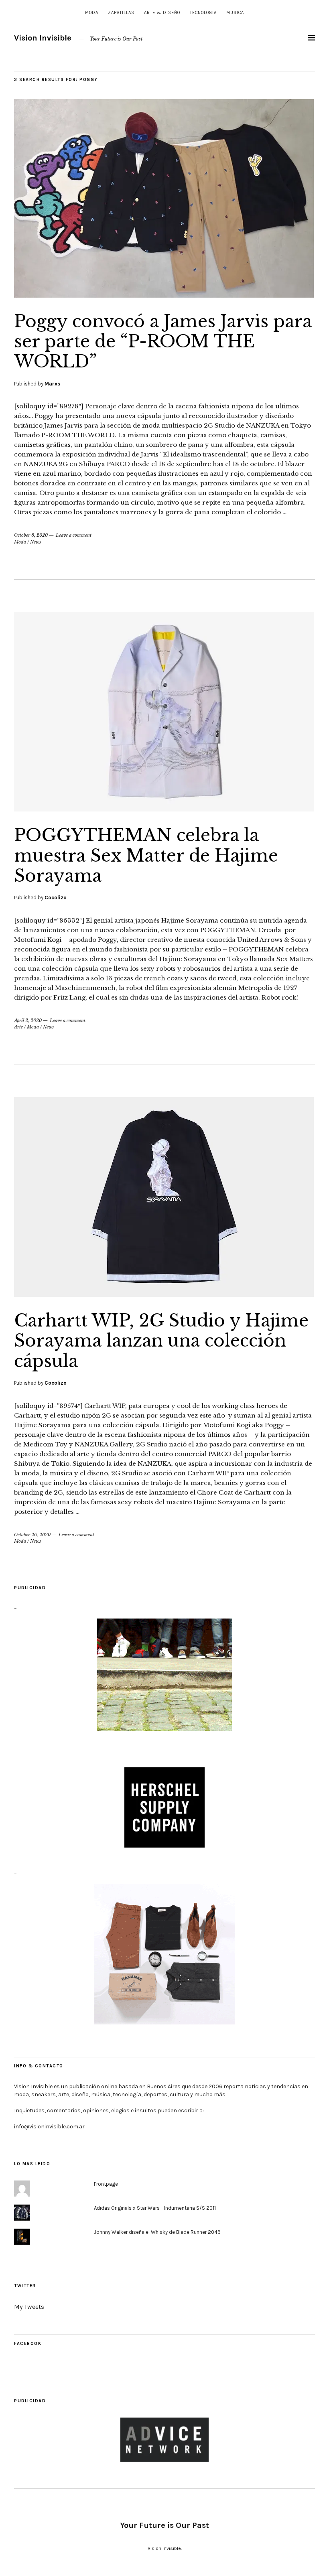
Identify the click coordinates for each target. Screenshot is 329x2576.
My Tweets (29, 2307)
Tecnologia (203, 13)
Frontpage (106, 2184)
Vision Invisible (43, 38)
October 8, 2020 (31, 535)
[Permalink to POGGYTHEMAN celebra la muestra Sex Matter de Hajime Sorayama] (164, 809)
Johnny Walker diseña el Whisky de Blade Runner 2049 (157, 2232)
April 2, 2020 (28, 1020)
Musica (235, 13)
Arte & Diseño (162, 13)
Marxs (52, 384)
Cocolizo (56, 898)
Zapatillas (121, 13)
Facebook (28, 2344)
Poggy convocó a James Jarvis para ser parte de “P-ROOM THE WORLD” (163, 342)
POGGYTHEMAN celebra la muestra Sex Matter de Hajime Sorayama (146, 855)
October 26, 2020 (32, 1535)
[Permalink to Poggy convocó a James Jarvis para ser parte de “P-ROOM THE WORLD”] (164, 295)
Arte (18, 1027)
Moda (92, 13)
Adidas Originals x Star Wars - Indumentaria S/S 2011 (155, 2208)
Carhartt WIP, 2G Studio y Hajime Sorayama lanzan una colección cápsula (161, 1341)
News (36, 542)
